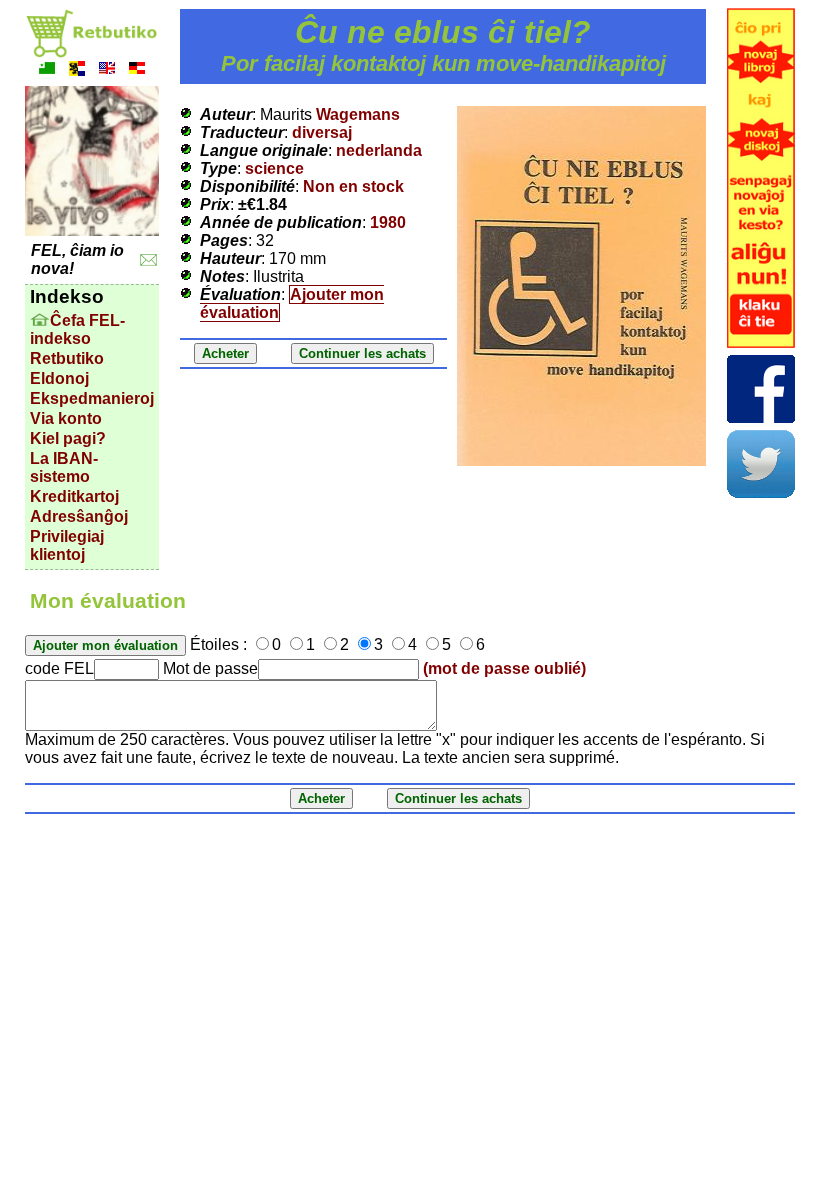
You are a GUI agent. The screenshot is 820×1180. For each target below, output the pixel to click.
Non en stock (353, 186)
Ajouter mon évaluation (292, 303)
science (274, 168)
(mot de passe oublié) (504, 668)
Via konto (66, 418)
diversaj (322, 132)
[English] (107, 70)
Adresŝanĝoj (79, 516)
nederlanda (379, 150)
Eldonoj (59, 378)
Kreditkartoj (74, 496)
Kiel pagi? (68, 438)
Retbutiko (67, 358)
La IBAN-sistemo (64, 467)
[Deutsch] (137, 70)
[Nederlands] (77, 70)
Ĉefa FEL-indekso (77, 329)
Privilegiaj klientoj (67, 545)
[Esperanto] (47, 70)
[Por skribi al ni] (148, 260)
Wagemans (358, 114)
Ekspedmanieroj (92, 398)
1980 (388, 222)
